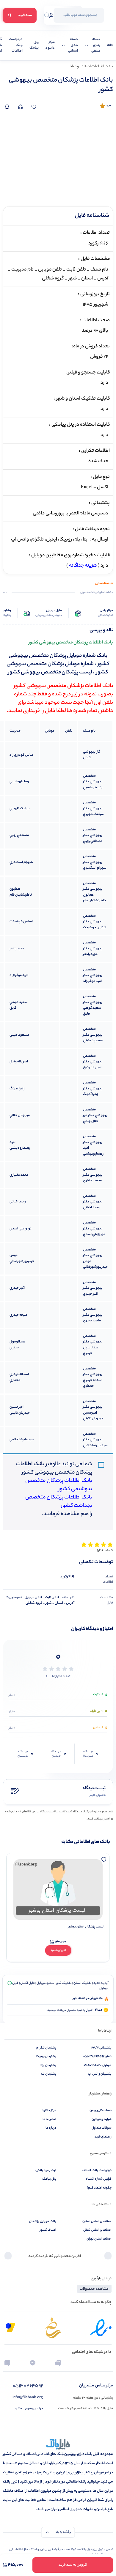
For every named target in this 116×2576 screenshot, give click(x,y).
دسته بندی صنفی (96, 45)
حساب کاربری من (101, 2111)
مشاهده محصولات (94, 2289)
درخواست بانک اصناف (97, 2170)
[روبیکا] (58, 2363)
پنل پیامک (34, 46)
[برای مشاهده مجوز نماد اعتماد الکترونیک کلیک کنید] (101, 2328)
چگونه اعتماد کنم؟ (99, 2188)
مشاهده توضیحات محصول (97, 593)
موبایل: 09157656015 (98, 2065)
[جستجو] (47, 15)
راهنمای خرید (103, 2137)
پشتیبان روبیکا (46, 2057)
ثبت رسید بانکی (46, 2170)
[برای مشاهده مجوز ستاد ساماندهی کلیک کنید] (53, 2328)
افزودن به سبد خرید (73, 2565)
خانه (110, 46)
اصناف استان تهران (99, 2239)
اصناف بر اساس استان (97, 2221)
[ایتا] (7, 2363)
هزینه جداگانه (83, 566)
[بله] (33, 2363)
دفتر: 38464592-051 (97, 2057)
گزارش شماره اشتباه (99, 2179)
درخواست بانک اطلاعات (16, 45)
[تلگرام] (109, 2363)
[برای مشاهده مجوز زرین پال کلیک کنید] (10, 2328)
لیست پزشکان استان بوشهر (86, 1927)
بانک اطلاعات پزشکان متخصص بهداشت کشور (59, 1502)
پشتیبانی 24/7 (101, 2048)
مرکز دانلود (50, 46)
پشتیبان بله (48, 2074)
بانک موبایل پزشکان (43, 2221)
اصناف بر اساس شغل (97, 2230)
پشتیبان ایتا (48, 2065)
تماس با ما (49, 2119)
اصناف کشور (48, 2230)
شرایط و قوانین (102, 2119)
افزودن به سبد (58, 1950)
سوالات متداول (102, 2128)
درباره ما (51, 2128)
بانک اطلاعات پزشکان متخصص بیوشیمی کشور (59, 1485)
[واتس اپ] (83, 2363)
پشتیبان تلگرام (46, 2048)
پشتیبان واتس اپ (100, 2074)
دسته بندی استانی (73, 45)
